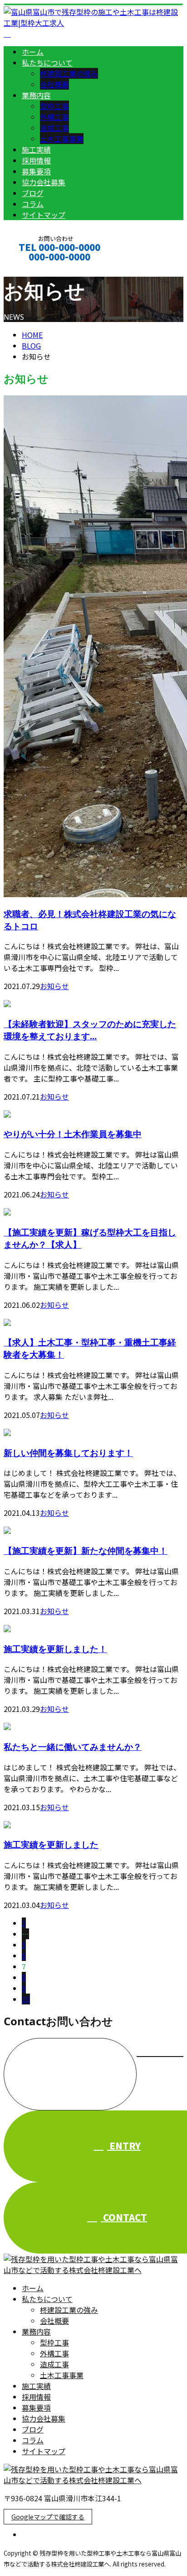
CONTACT (35, 269)
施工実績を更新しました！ (55, 1649)
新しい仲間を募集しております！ (68, 1453)
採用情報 (36, 160)
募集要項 (36, 171)
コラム (33, 204)
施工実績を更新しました (51, 1844)
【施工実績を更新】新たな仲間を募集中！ (86, 1550)
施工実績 (36, 149)
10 (26, 1999)
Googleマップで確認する (48, 2517)
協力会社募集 (44, 182)
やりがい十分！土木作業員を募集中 (73, 1134)
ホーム (33, 52)
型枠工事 (54, 106)
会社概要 (54, 84)
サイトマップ (44, 215)
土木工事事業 (62, 139)
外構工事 (54, 117)
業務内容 (36, 95)
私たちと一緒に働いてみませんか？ (73, 1747)
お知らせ (54, 986)
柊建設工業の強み (69, 73)
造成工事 (54, 128)
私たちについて (47, 62)
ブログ (33, 193)
